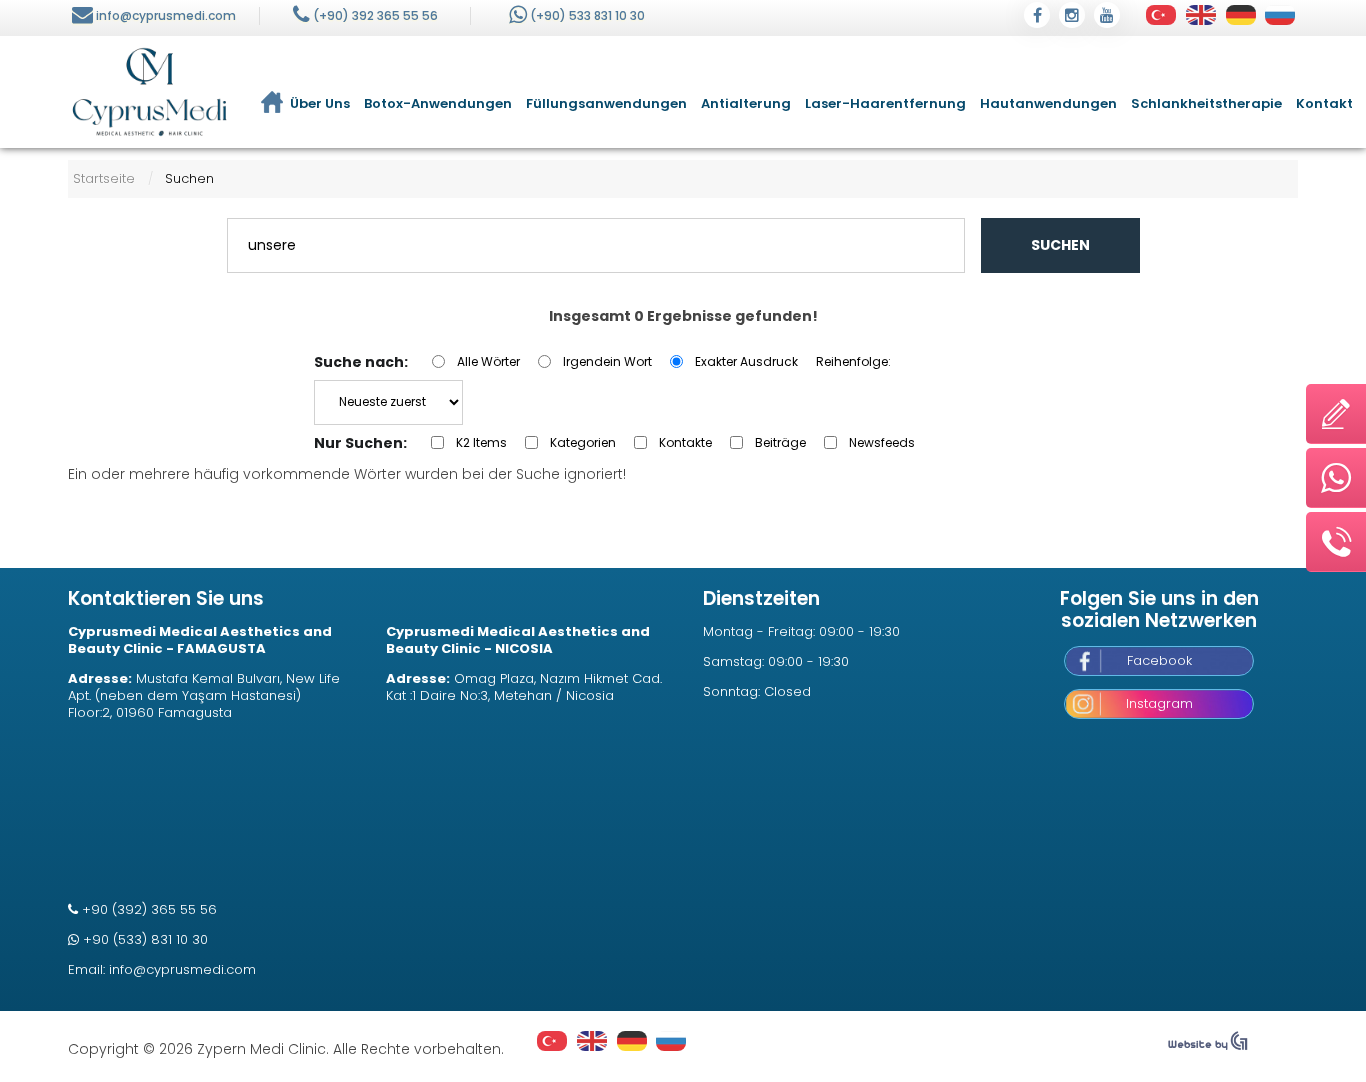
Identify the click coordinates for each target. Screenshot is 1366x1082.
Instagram (1159, 703)
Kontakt (1324, 103)
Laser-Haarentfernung (885, 103)
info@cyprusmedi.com (166, 15)
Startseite (104, 178)
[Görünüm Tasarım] (1208, 1046)
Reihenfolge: (853, 361)
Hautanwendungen (1048, 103)
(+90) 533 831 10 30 (587, 15)
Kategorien (583, 442)
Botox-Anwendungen (438, 103)
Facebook (1159, 660)
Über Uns (320, 103)
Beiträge (780, 442)
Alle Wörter (488, 361)
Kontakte (685, 442)
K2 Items (481, 442)
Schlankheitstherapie (1206, 103)
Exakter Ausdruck (746, 361)
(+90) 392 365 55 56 (375, 15)
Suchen (1060, 245)
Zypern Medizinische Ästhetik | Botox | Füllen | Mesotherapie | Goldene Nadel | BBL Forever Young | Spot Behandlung (149, 92)
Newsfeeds (882, 442)
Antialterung (746, 103)
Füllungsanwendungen (606, 103)
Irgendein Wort (607, 361)
